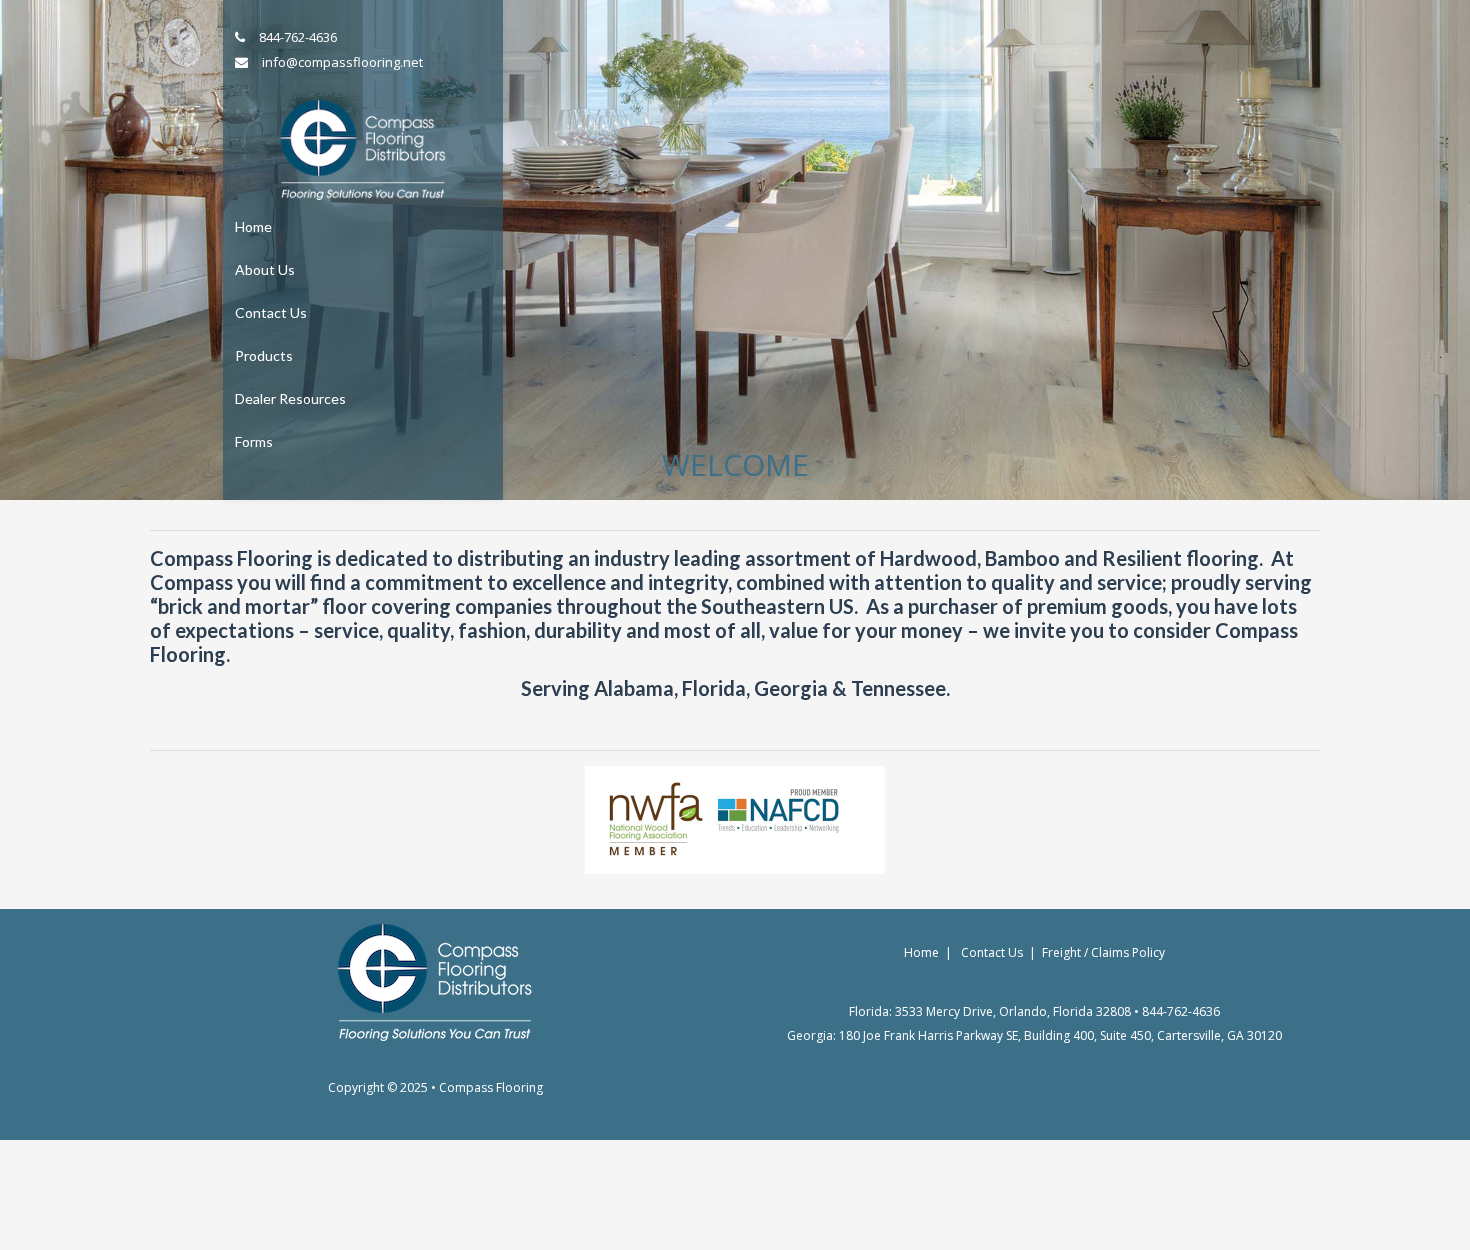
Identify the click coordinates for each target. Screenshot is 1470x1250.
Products (264, 355)
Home (253, 226)
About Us (265, 269)
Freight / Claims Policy (1103, 952)
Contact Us (271, 312)
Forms (254, 441)
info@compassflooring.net (342, 62)
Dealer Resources (290, 398)
